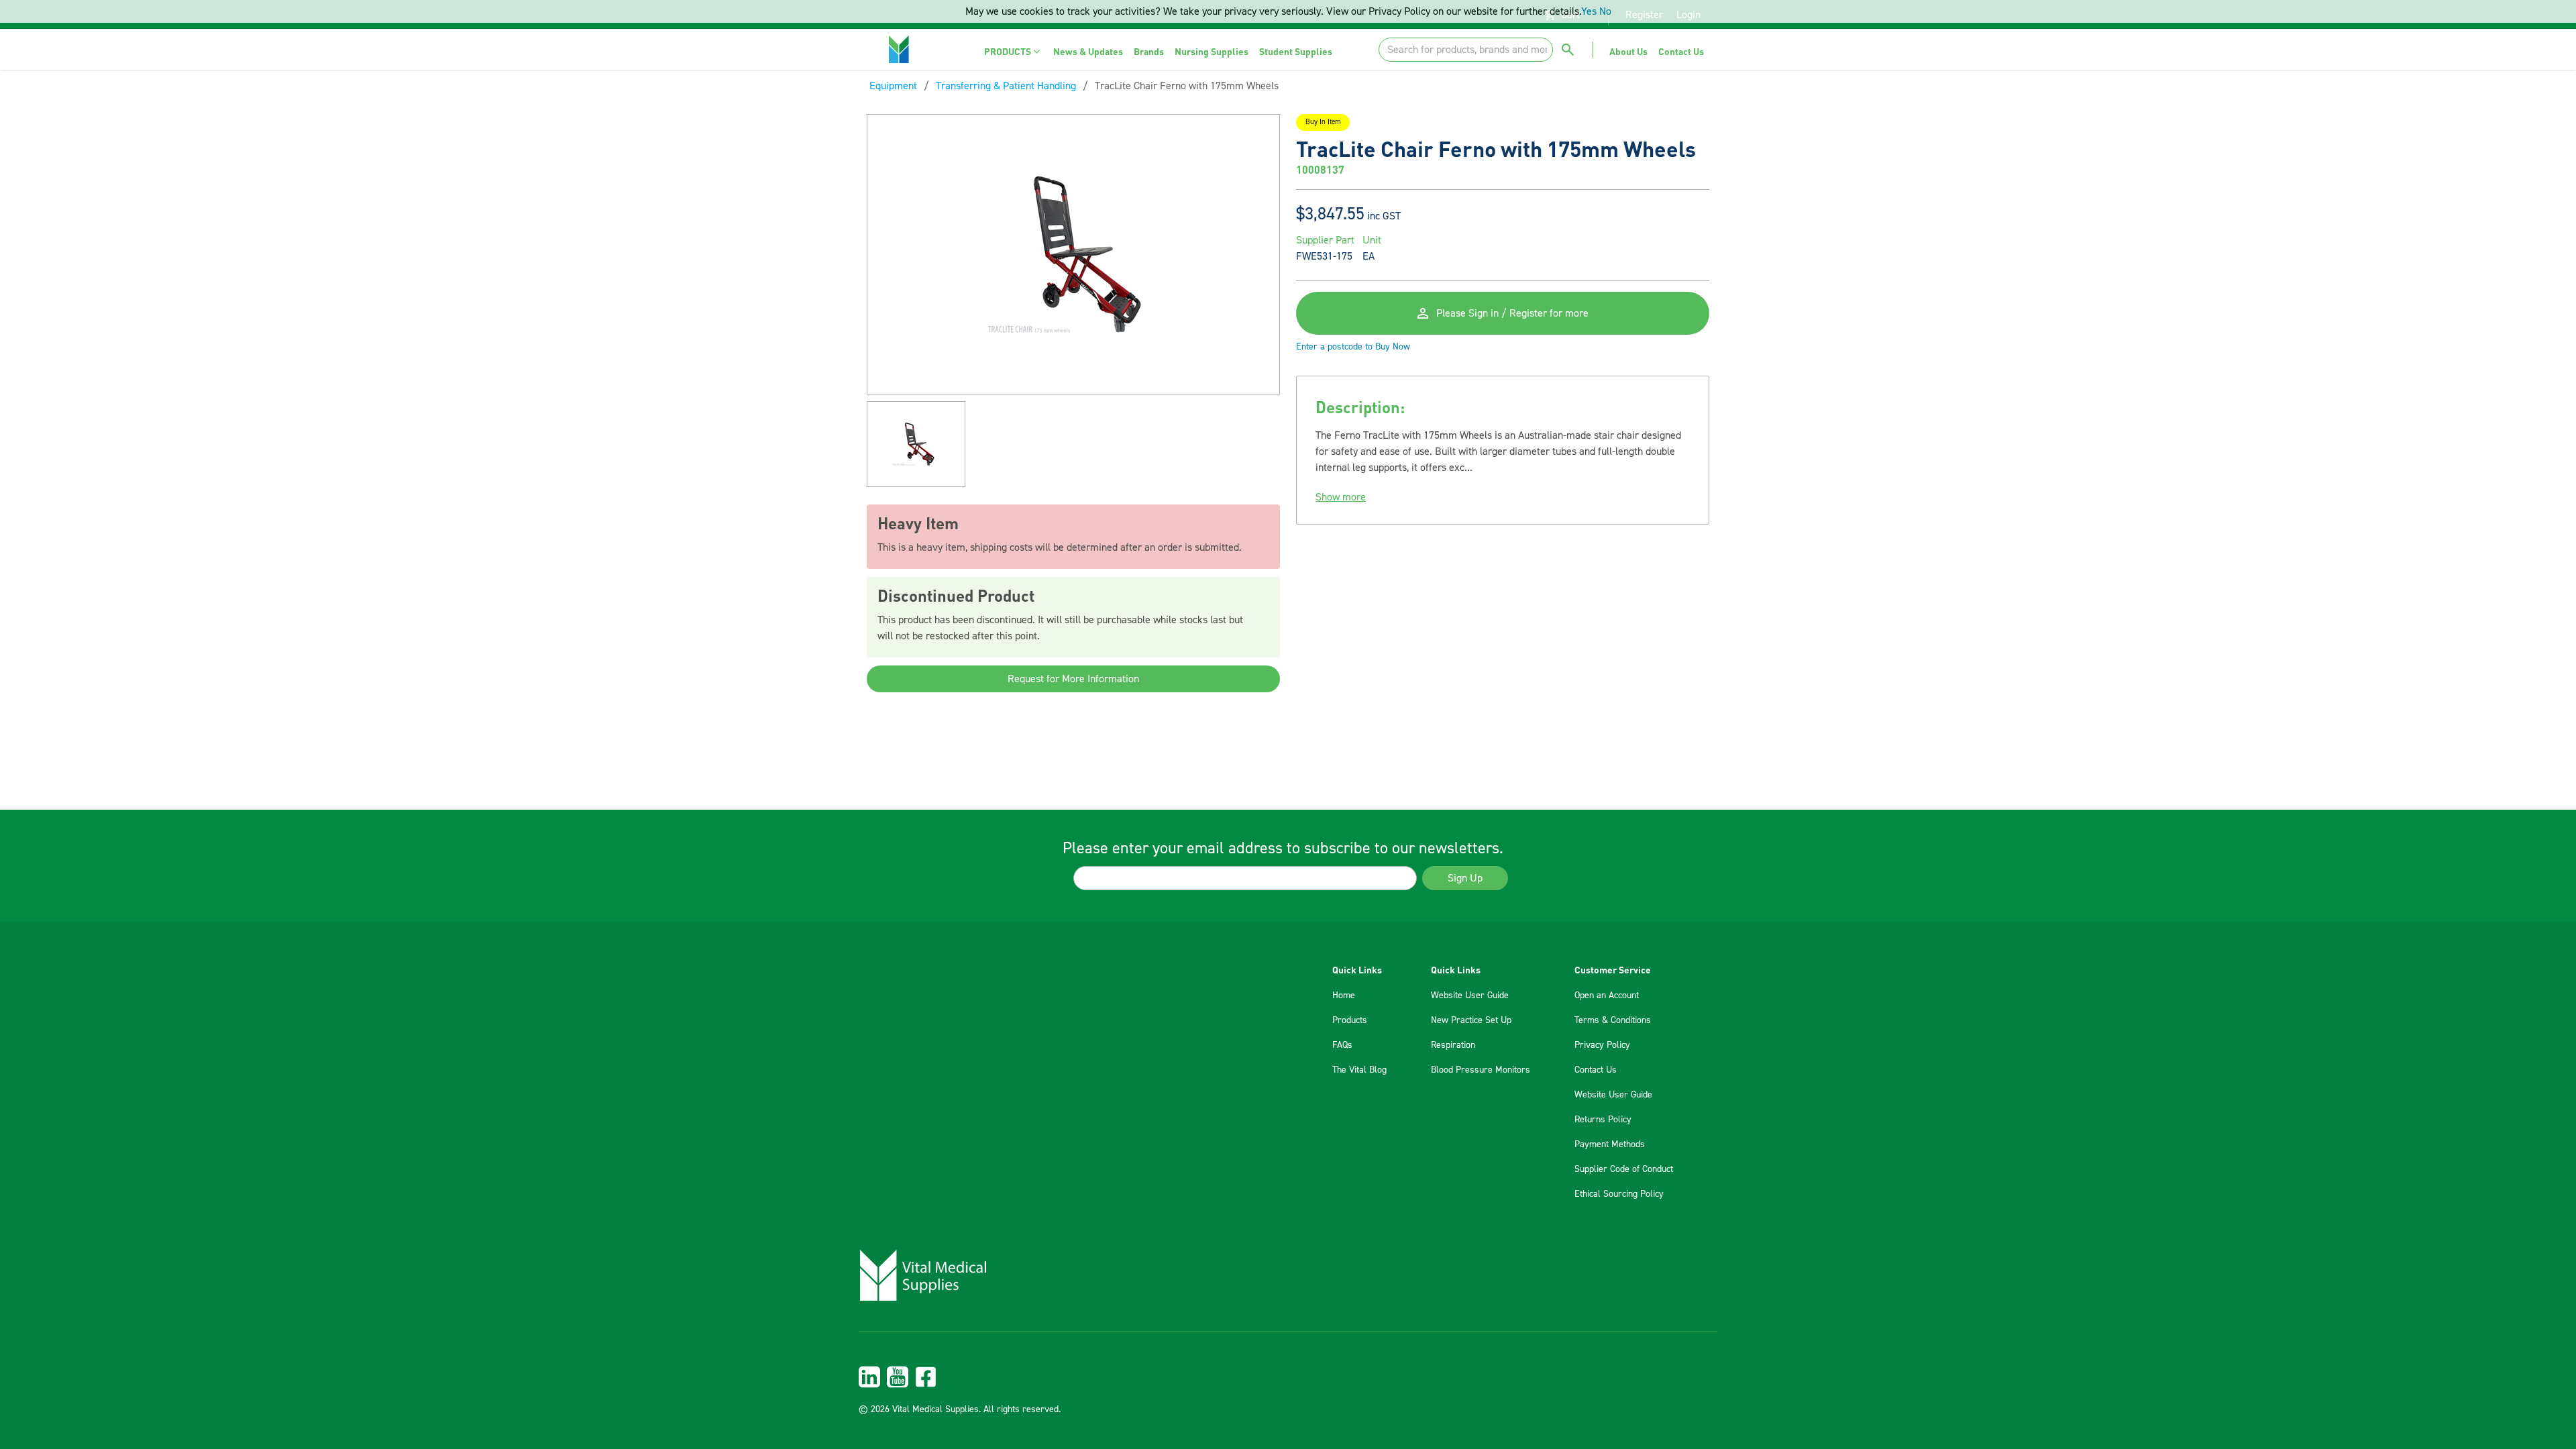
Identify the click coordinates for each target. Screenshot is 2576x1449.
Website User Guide (1470, 996)
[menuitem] (1013, 51)
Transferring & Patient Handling (1006, 86)
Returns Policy (1603, 1120)
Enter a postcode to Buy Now (1353, 347)
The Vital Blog (1359, 1070)
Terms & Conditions (1613, 1020)
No (1605, 11)
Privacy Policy (1602, 1045)
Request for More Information (1073, 679)
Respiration (1453, 1045)
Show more (1341, 497)
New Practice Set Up (1471, 1020)
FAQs (1342, 1045)
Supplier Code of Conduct (1624, 1169)
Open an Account (1607, 996)
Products (1350, 1020)
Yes (1589, 11)
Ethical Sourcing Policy (1619, 1194)
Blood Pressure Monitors (1481, 1070)
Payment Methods (1610, 1144)
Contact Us (1596, 1070)
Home (1344, 996)
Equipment (893, 86)
